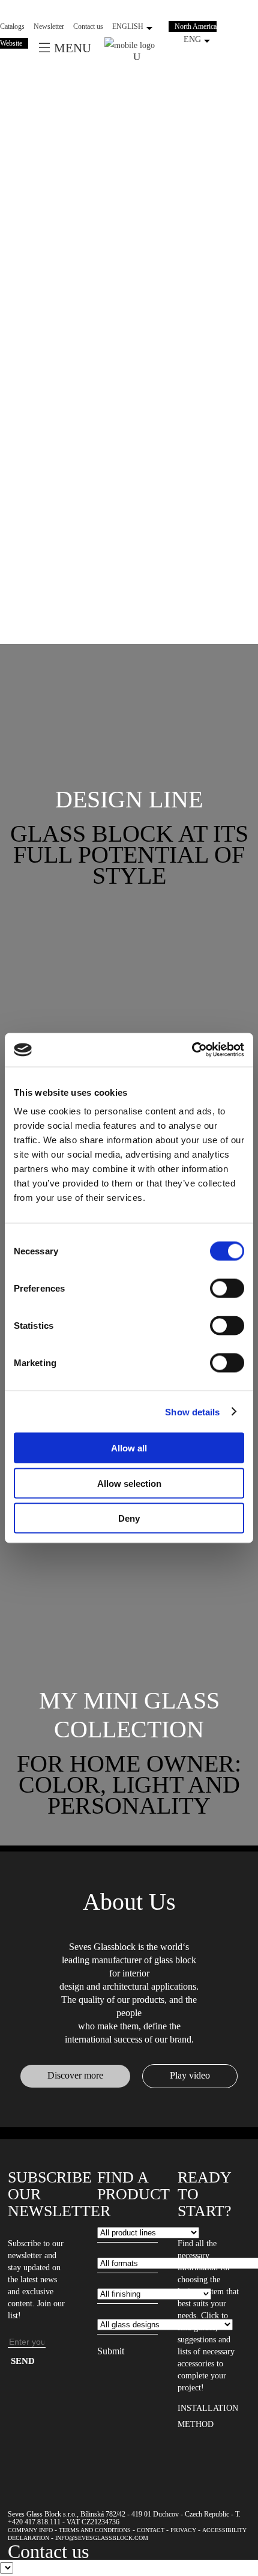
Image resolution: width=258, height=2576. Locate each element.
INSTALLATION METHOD (208, 2416)
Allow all (129, 1448)
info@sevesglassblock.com (102, 2538)
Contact (151, 2530)
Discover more (75, 2075)
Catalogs (12, 26)
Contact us (88, 26)
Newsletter (49, 26)
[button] (129, 800)
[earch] (140, 56)
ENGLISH (128, 26)
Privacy (183, 2530)
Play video (190, 2075)
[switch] (227, 1289)
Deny (129, 1518)
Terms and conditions (95, 2530)
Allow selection (129, 1483)
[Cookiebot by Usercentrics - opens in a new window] (192, 1050)
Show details (192, 1411)
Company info (30, 2530)
